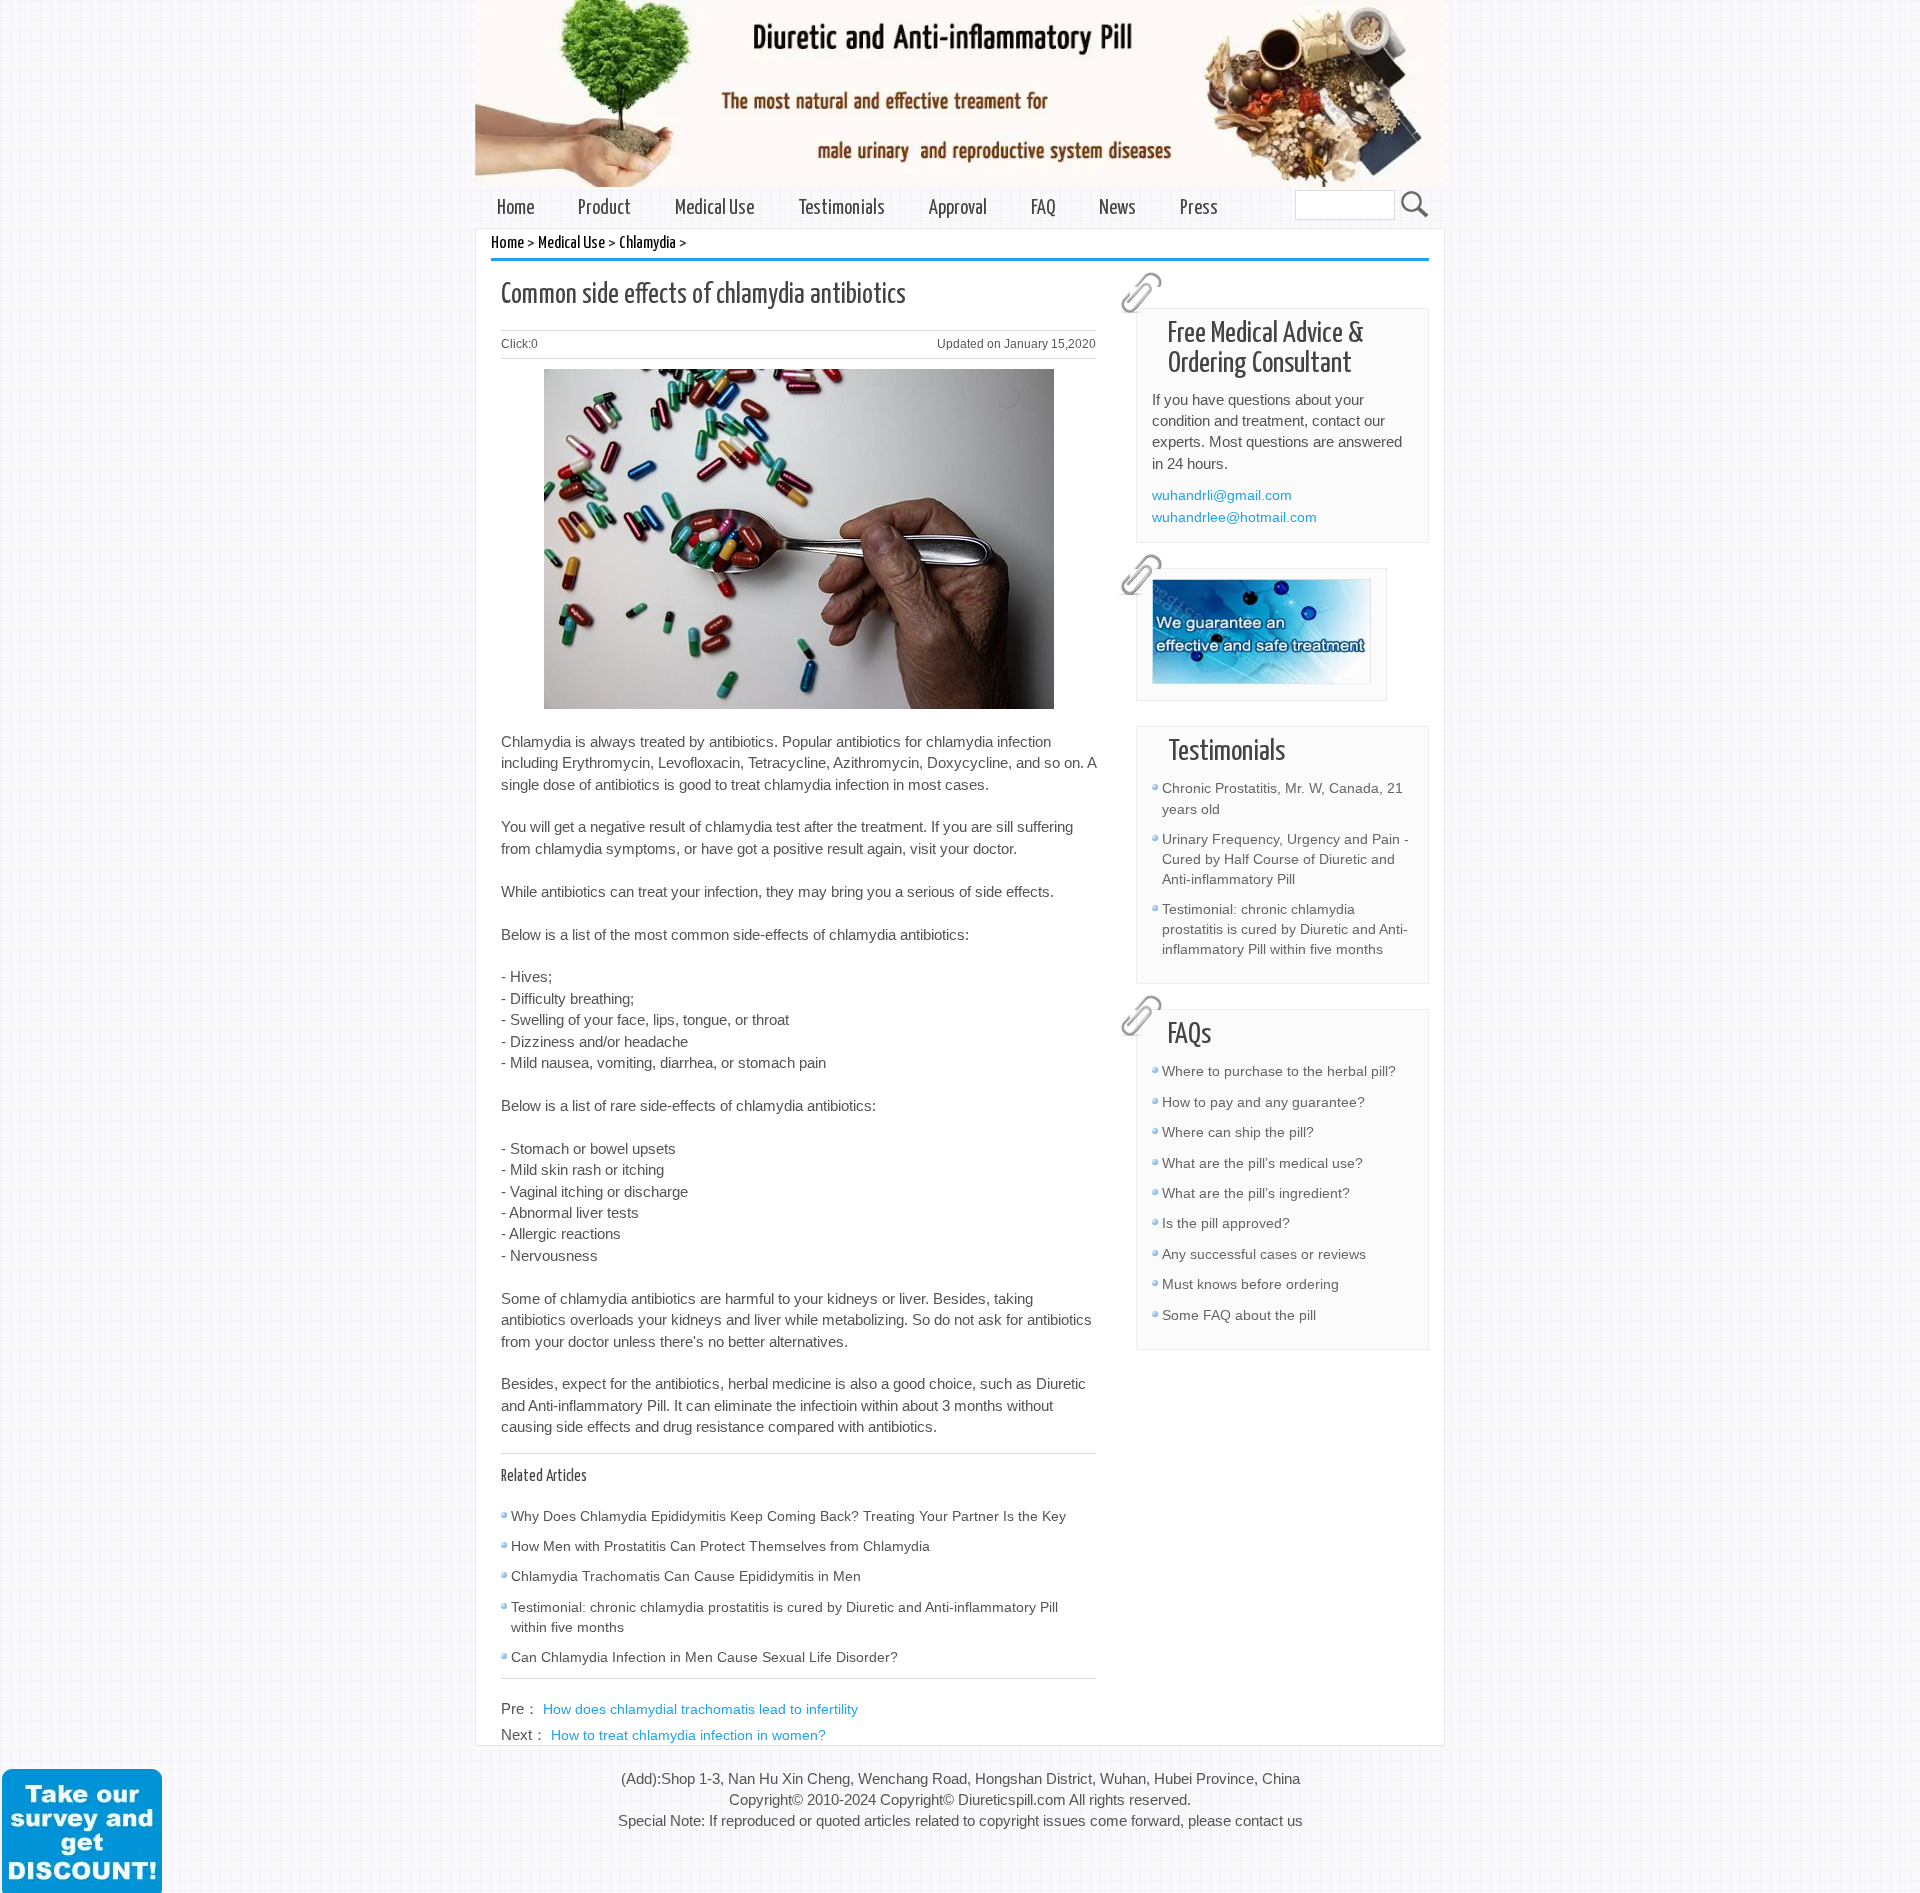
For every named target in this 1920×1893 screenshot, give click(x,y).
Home (515, 208)
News (1117, 208)
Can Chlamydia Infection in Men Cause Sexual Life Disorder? (704, 1657)
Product (604, 208)
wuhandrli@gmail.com (1222, 495)
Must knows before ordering (1250, 1284)
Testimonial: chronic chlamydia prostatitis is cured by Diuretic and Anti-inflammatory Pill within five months (1285, 929)
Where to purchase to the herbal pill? (1279, 1071)
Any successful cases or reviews (1264, 1254)
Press (1199, 208)
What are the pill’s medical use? (1262, 1163)
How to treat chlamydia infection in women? (688, 1735)
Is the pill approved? (1226, 1223)
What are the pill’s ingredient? (1256, 1193)
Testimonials (841, 208)
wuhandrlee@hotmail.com (1234, 517)
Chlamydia (647, 243)
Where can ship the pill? (1238, 1132)
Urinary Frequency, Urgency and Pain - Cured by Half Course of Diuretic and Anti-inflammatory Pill (1285, 859)
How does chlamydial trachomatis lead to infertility (700, 1709)
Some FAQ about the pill (1239, 1315)
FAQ (1043, 208)
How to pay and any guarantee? (1263, 1102)
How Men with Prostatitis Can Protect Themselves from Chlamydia (720, 1546)
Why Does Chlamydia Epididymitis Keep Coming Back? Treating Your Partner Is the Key (788, 1516)
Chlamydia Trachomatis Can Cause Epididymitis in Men (686, 1576)
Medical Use (714, 208)
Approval (958, 208)
